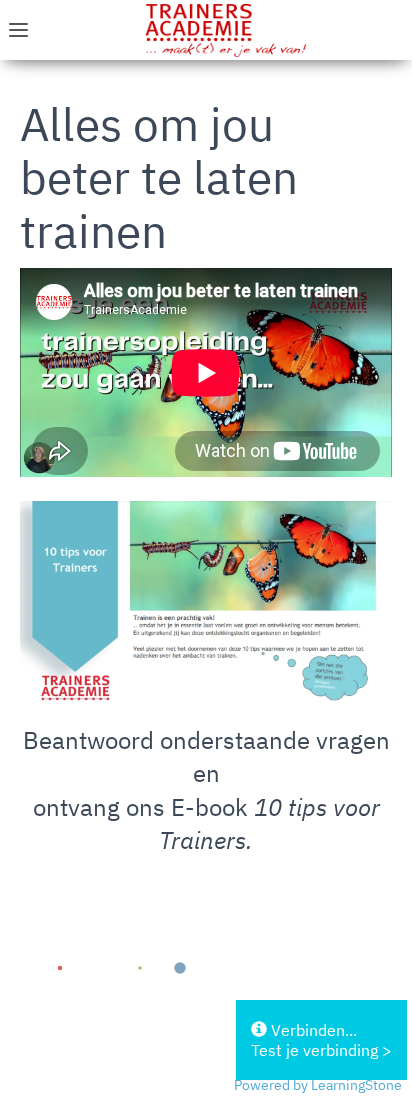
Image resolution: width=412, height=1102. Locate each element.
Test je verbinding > (321, 1050)
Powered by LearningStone (318, 1085)
